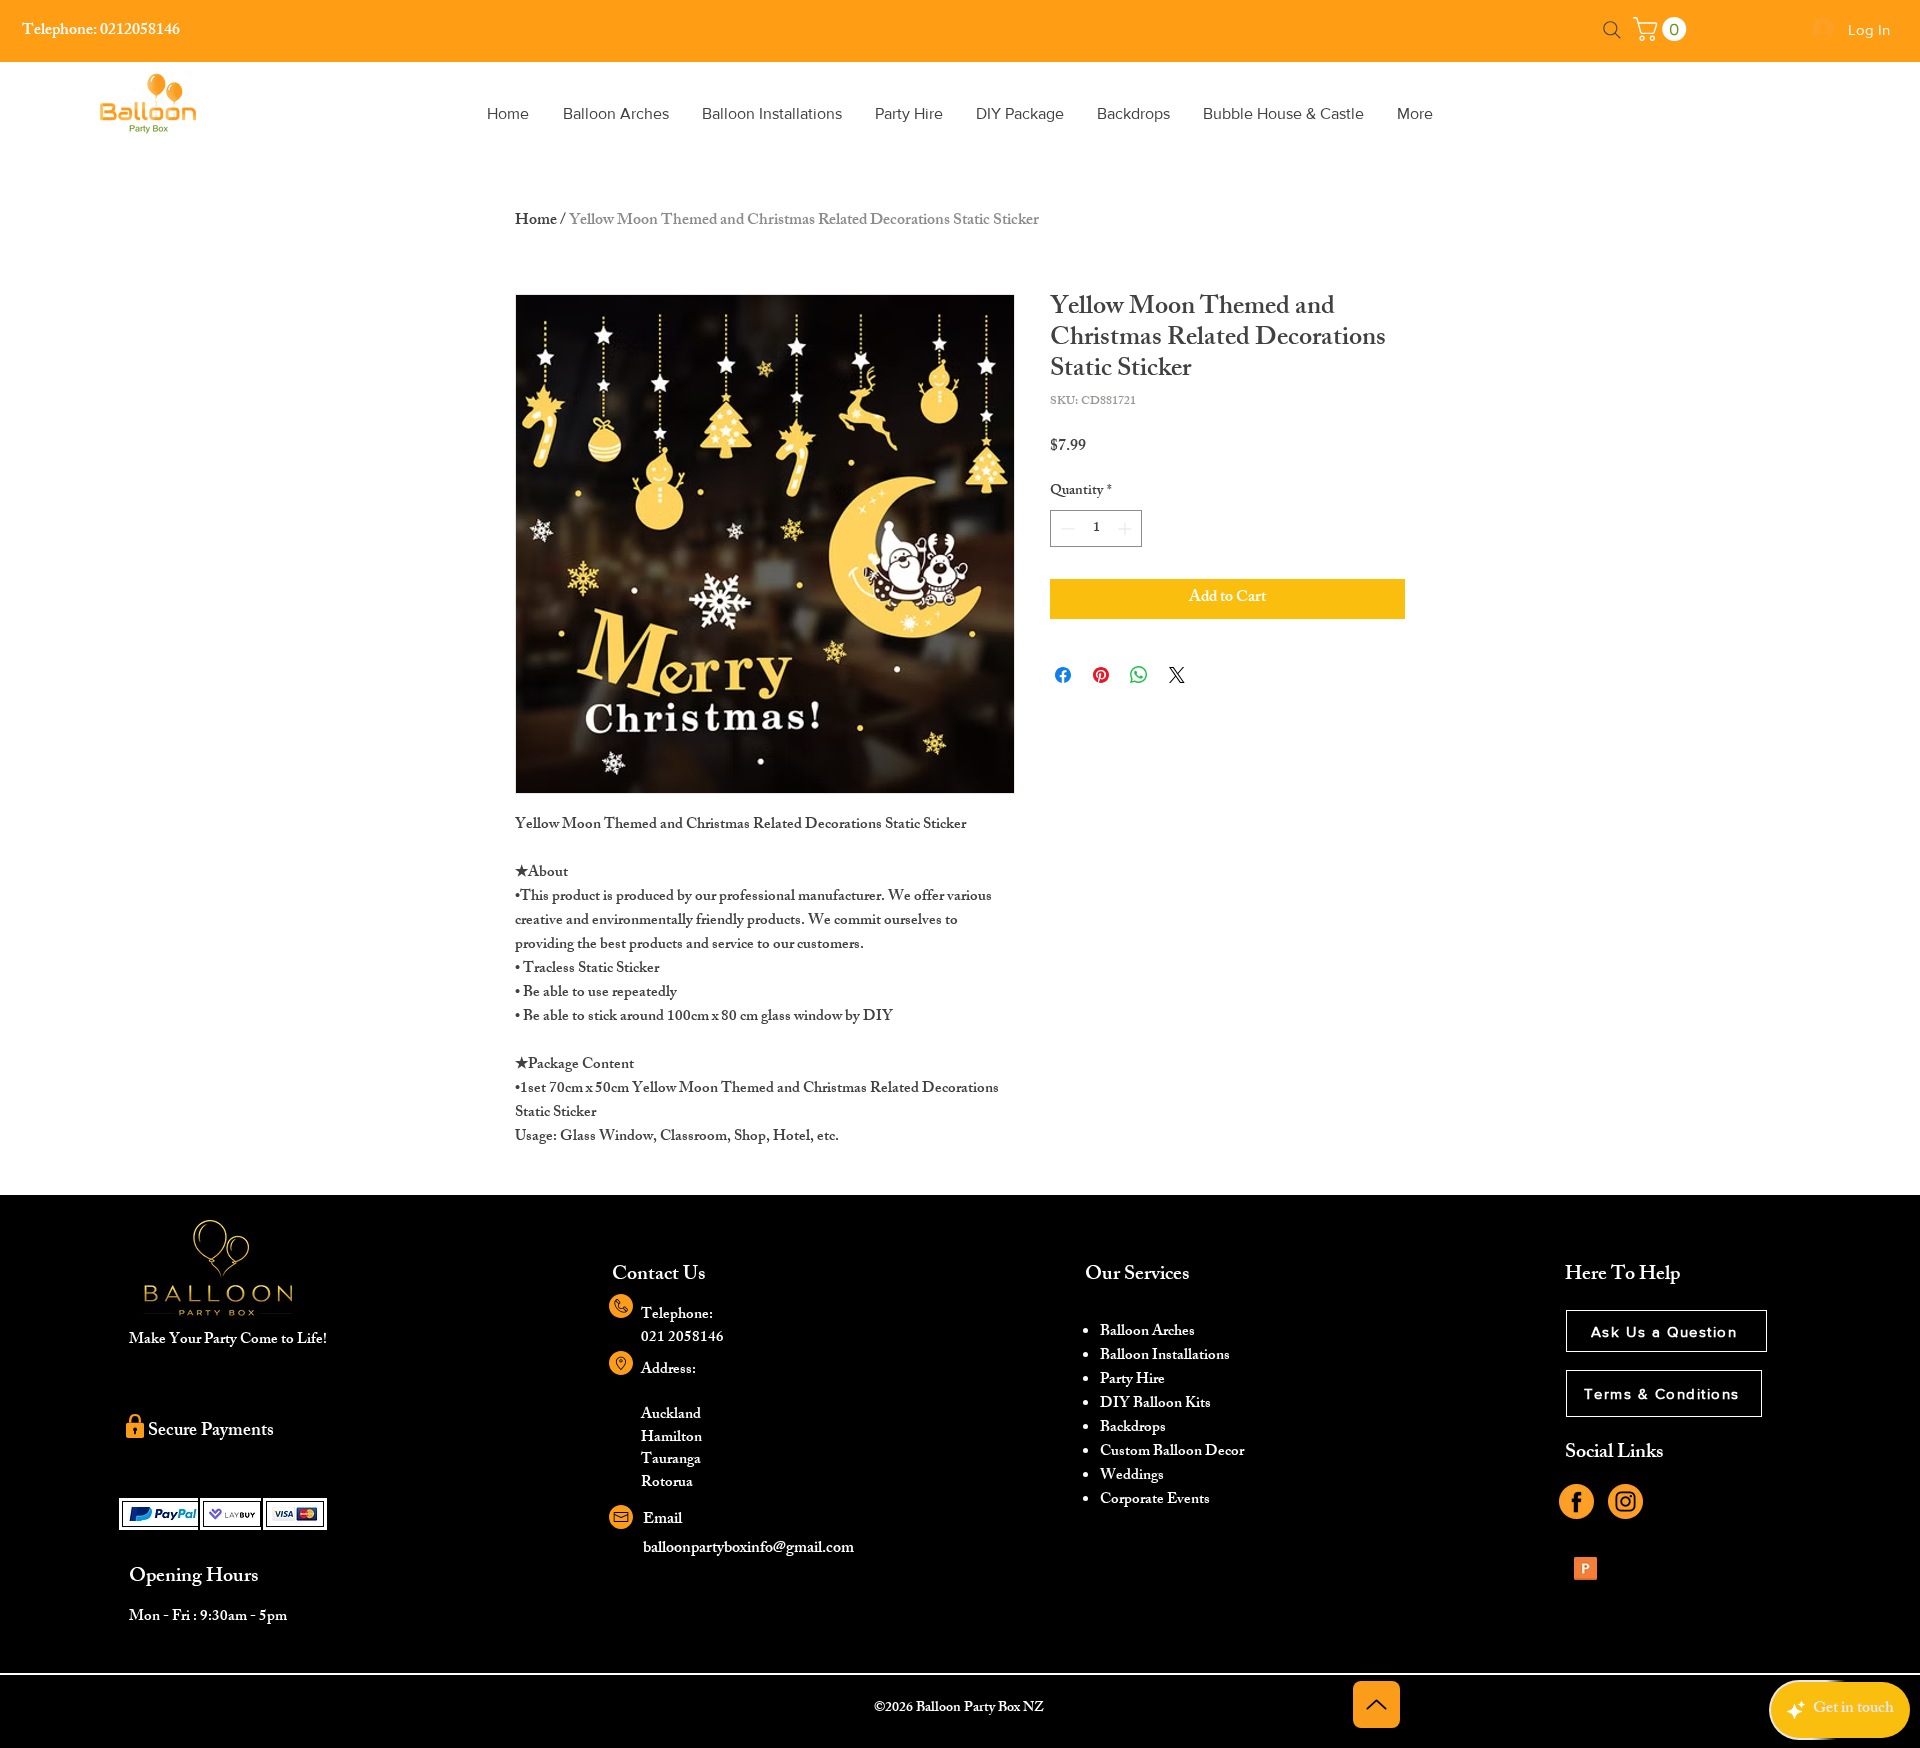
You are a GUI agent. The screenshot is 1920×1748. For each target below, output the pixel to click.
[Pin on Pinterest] (1101, 675)
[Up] (1376, 1704)
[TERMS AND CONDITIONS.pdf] (1585, 1571)
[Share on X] (1177, 675)
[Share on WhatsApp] (1139, 675)
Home (536, 221)
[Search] (1612, 30)
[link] (1662, 29)
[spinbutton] (1096, 528)
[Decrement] (1065, 528)
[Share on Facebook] (1063, 675)
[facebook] (1576, 1501)
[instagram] (1625, 1501)
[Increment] (1126, 528)
